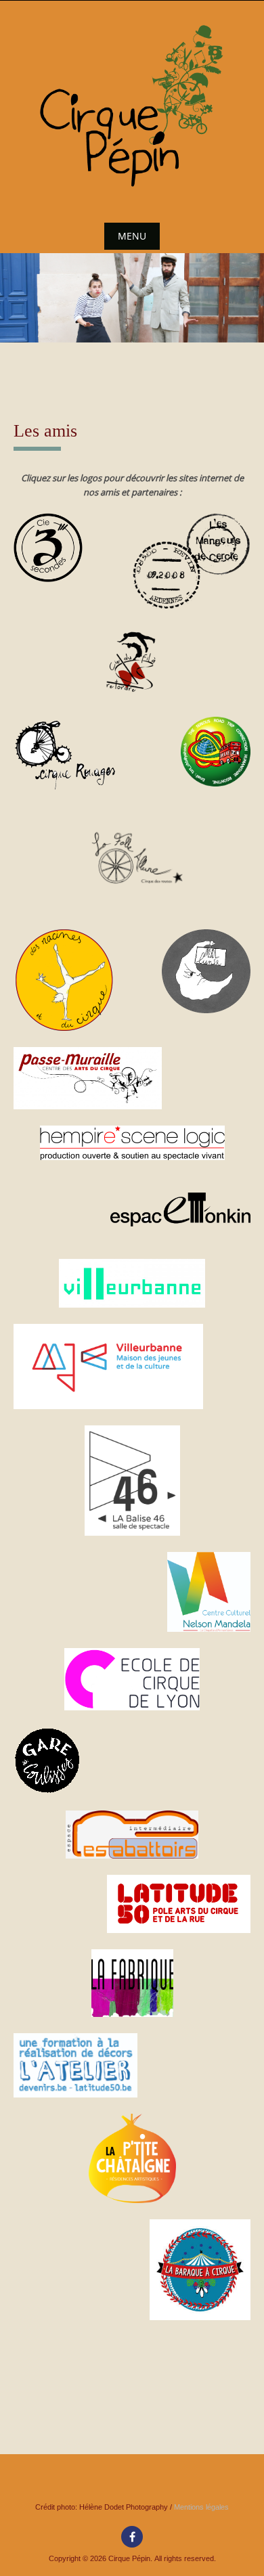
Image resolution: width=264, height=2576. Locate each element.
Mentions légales (201, 2507)
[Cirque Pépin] (132, 107)
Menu (132, 236)
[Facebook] (132, 2537)
